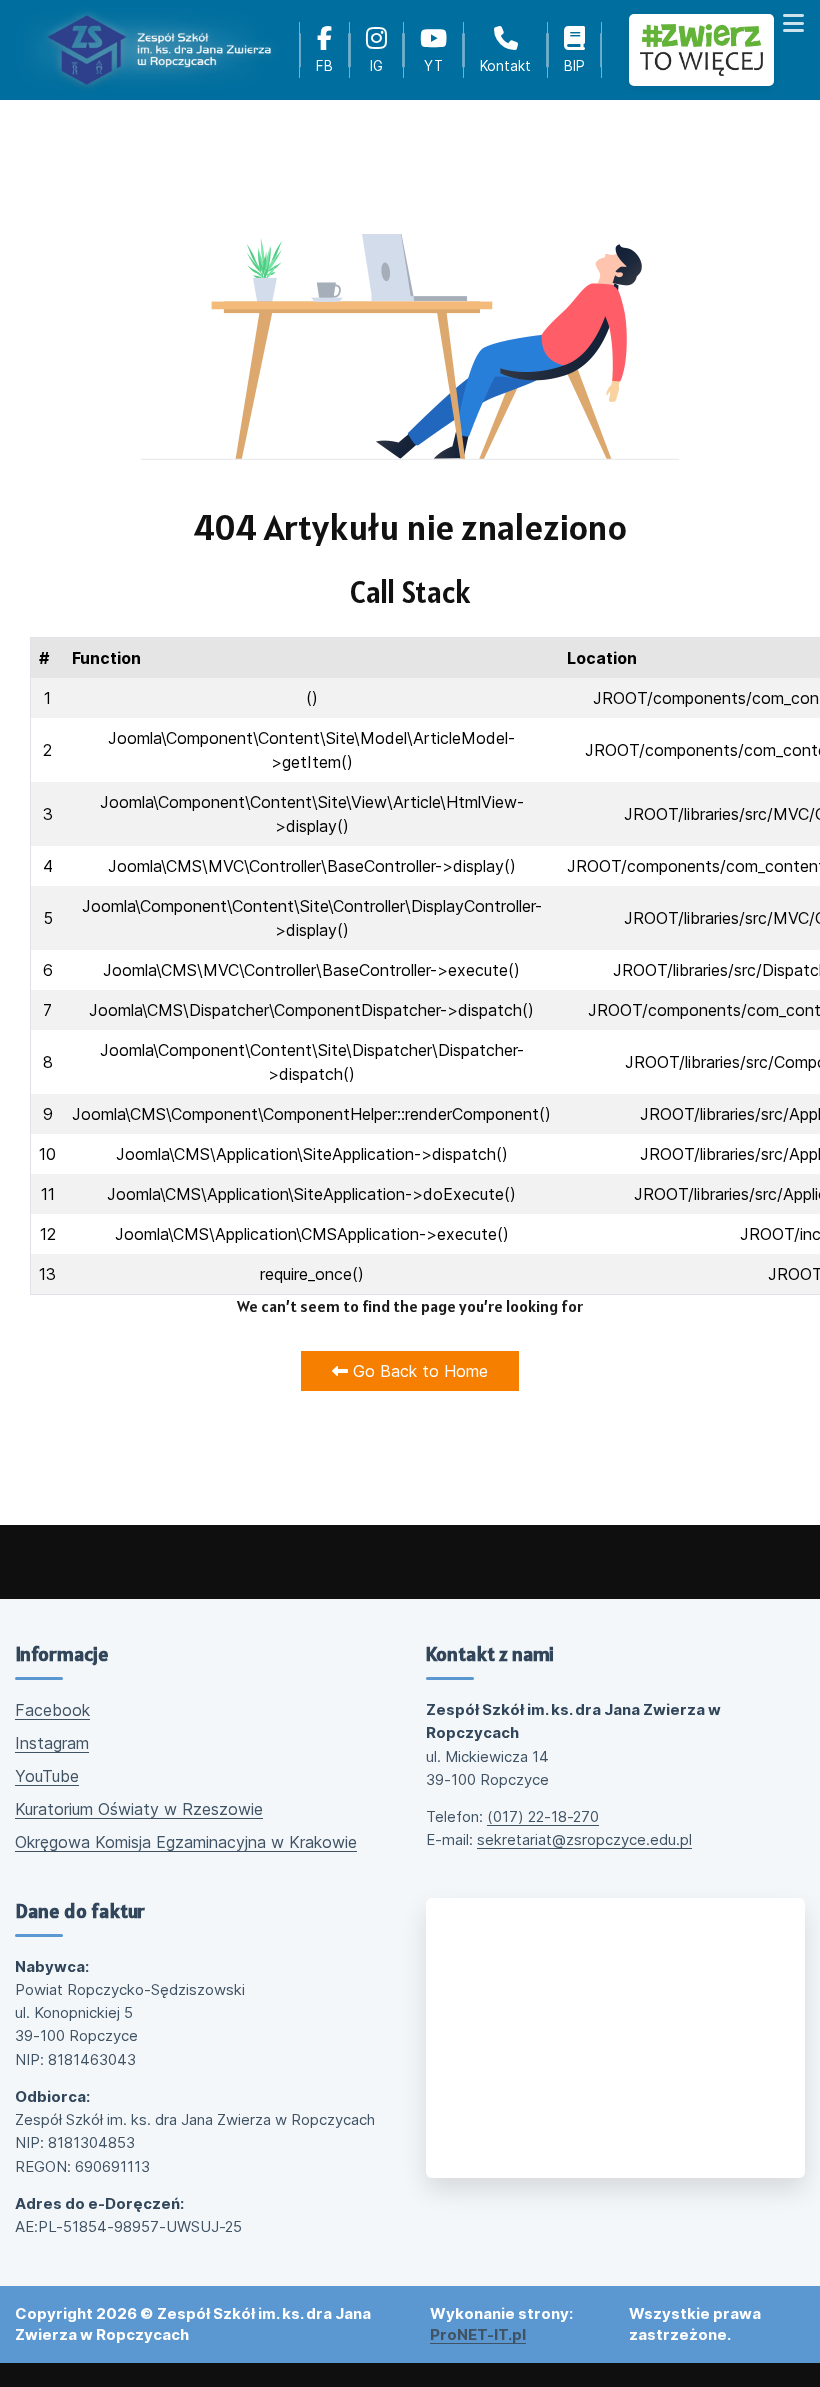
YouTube (47, 1776)
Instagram (52, 1743)
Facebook (52, 1710)
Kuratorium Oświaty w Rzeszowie (139, 1809)
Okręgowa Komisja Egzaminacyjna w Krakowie (186, 1842)
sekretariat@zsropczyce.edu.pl (584, 1839)
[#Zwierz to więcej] (701, 50)
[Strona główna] (159, 50)
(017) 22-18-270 (543, 1816)
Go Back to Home (418, 1371)
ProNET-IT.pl (478, 2334)
